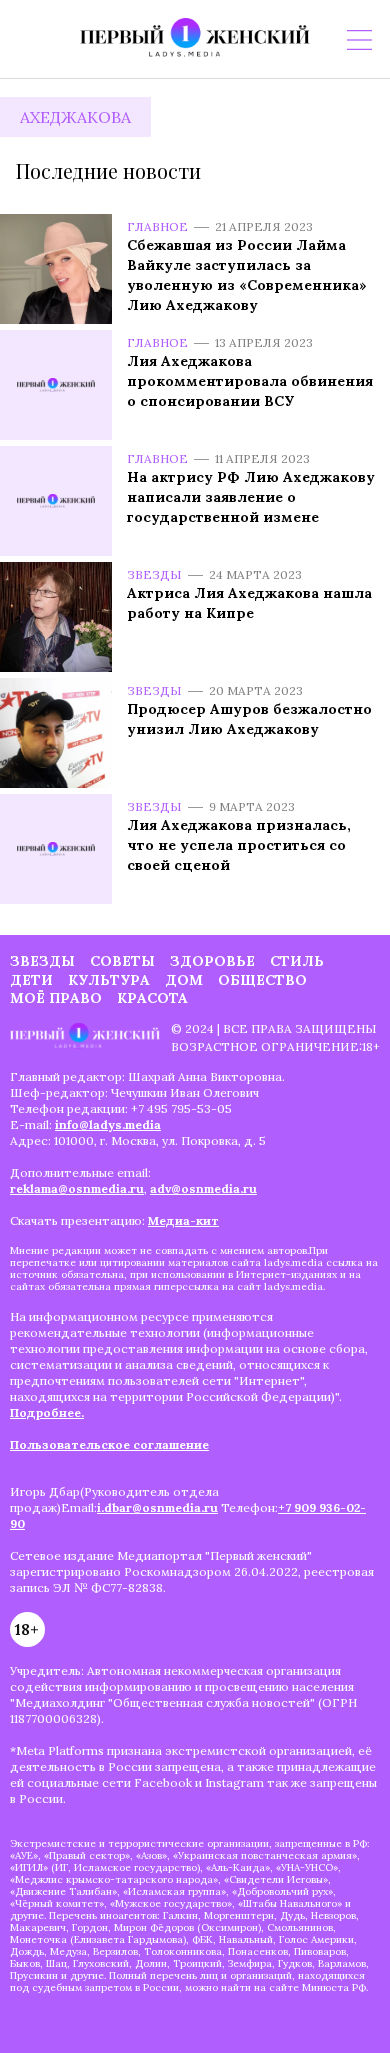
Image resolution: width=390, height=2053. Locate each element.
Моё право (56, 998)
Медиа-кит (183, 1220)
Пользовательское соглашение (109, 1444)
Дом (184, 980)
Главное (157, 226)
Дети (31, 980)
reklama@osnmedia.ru (77, 1188)
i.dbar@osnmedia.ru (157, 1507)
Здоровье (212, 961)
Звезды (154, 574)
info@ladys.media (108, 1124)
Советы (122, 961)
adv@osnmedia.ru (203, 1188)
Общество (262, 980)
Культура (109, 980)
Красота (152, 998)
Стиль (297, 961)
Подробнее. (47, 1412)
